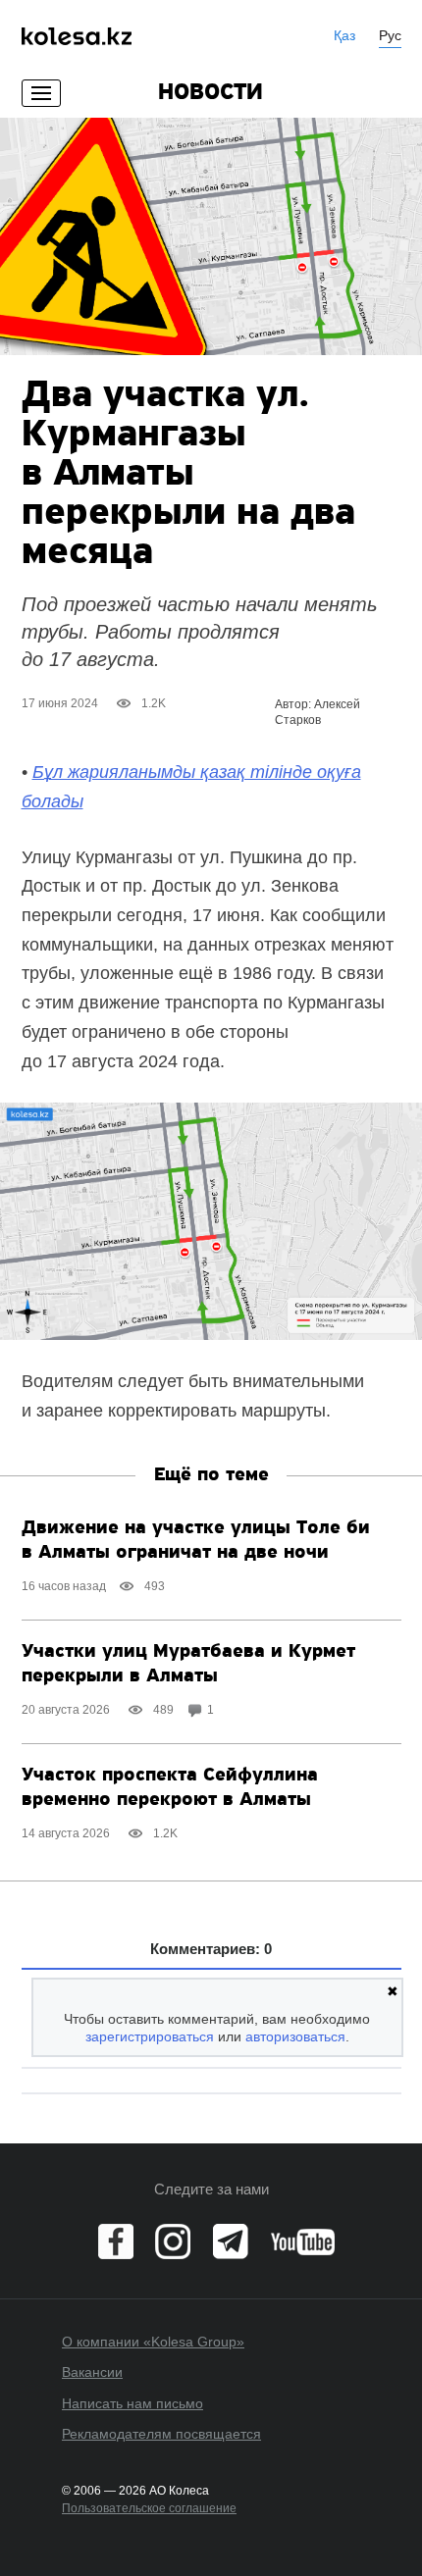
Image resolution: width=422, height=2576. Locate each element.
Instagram (173, 2241)
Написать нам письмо (132, 2403)
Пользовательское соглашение (149, 2508)
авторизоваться (295, 2036)
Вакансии (92, 2372)
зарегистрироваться (150, 2036)
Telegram (231, 2241)
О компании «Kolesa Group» (153, 2342)
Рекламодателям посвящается (161, 2434)
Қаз (344, 35)
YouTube (303, 2241)
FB (116, 2241)
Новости (211, 93)
